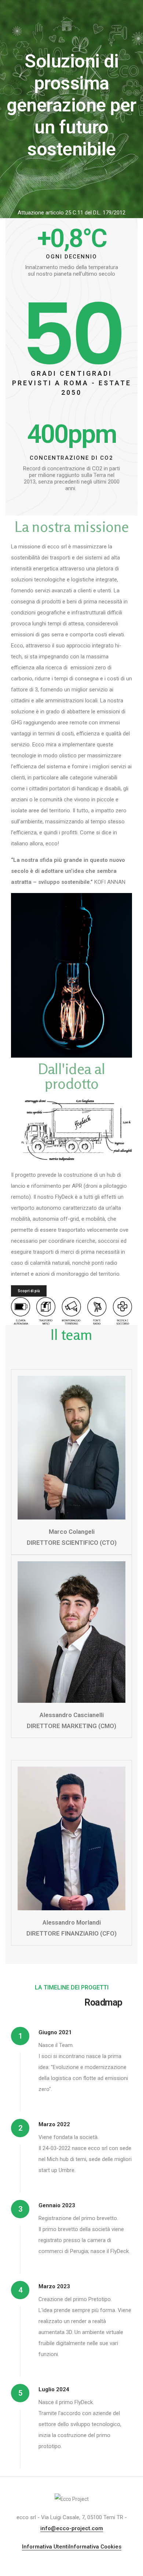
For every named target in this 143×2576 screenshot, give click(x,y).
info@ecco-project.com (72, 2528)
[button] (29, 1291)
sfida (46, 860)
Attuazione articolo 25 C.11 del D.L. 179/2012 (71, 213)
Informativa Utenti (45, 2547)
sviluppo (49, 882)
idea (78, 871)
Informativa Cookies (95, 2547)
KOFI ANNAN (110, 882)
